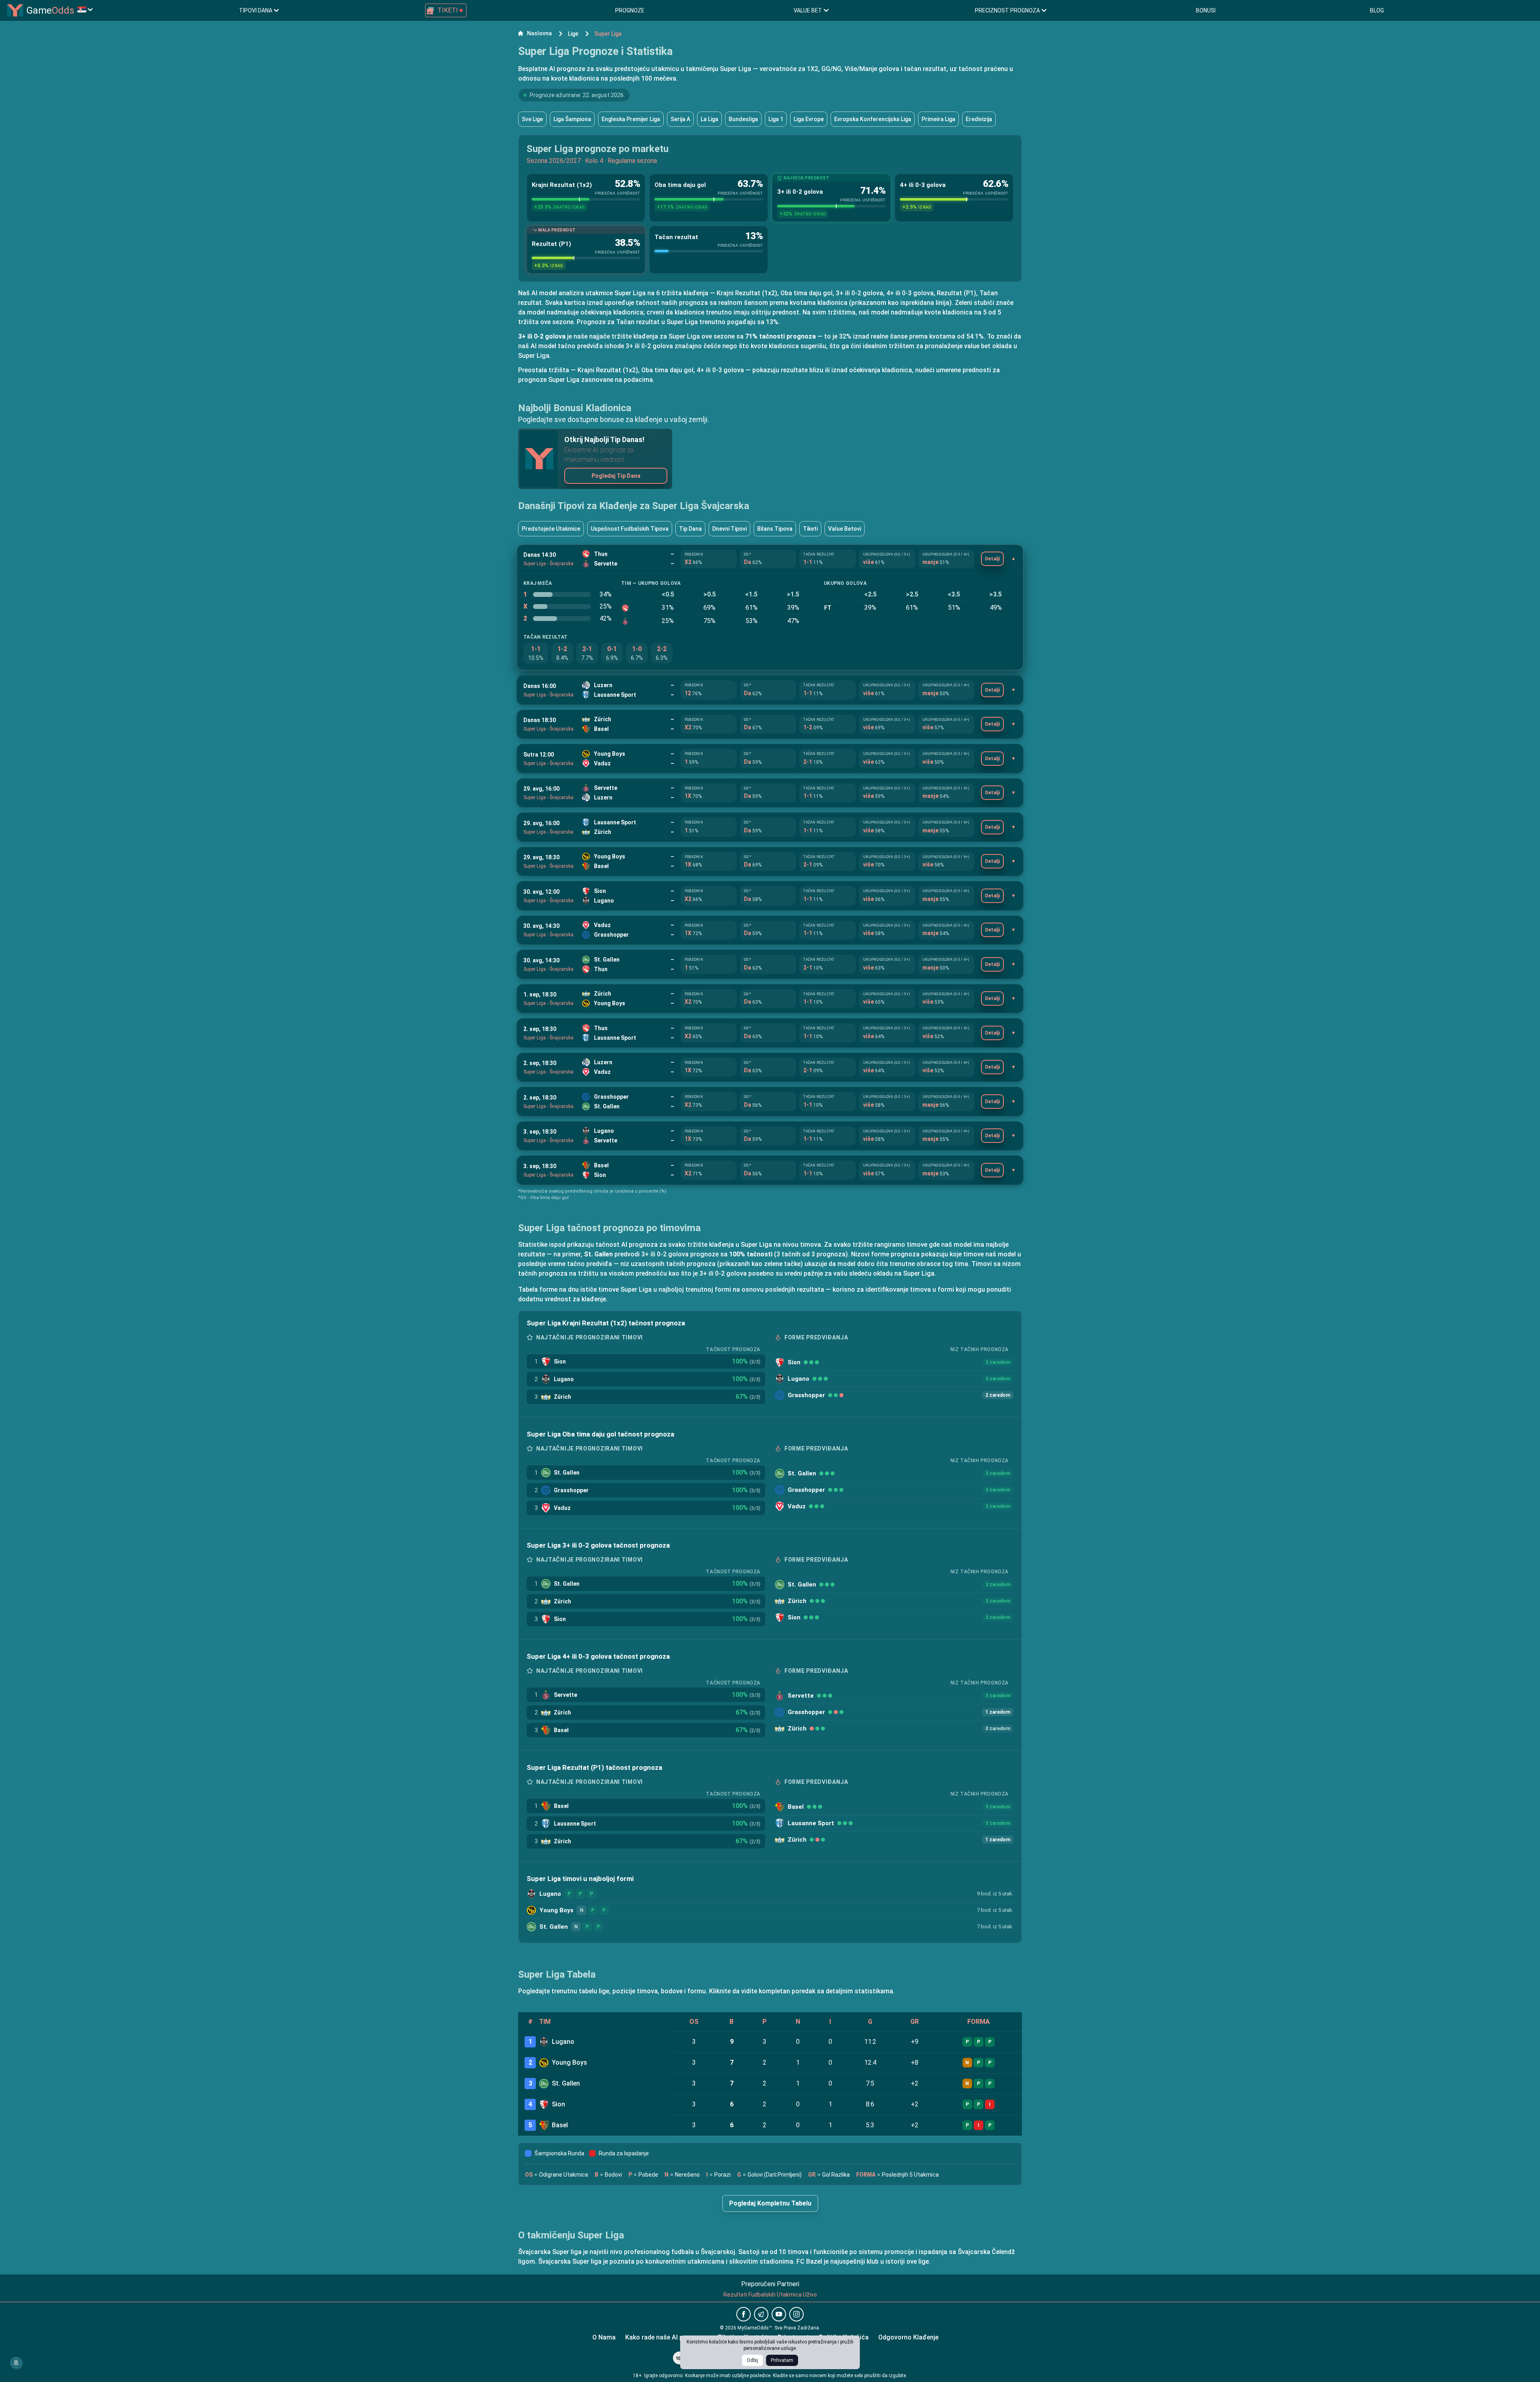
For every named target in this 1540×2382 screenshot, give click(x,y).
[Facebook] (744, 2314)
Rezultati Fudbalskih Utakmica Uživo (770, 2295)
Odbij (752, 2360)
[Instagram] (796, 2314)
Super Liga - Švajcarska (548, 564)
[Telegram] (761, 2314)
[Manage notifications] (16, 2363)
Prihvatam (782, 2360)
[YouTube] (779, 2314)
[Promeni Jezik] (85, 9)
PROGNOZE (630, 10)
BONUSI (1206, 10)
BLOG (1377, 10)
